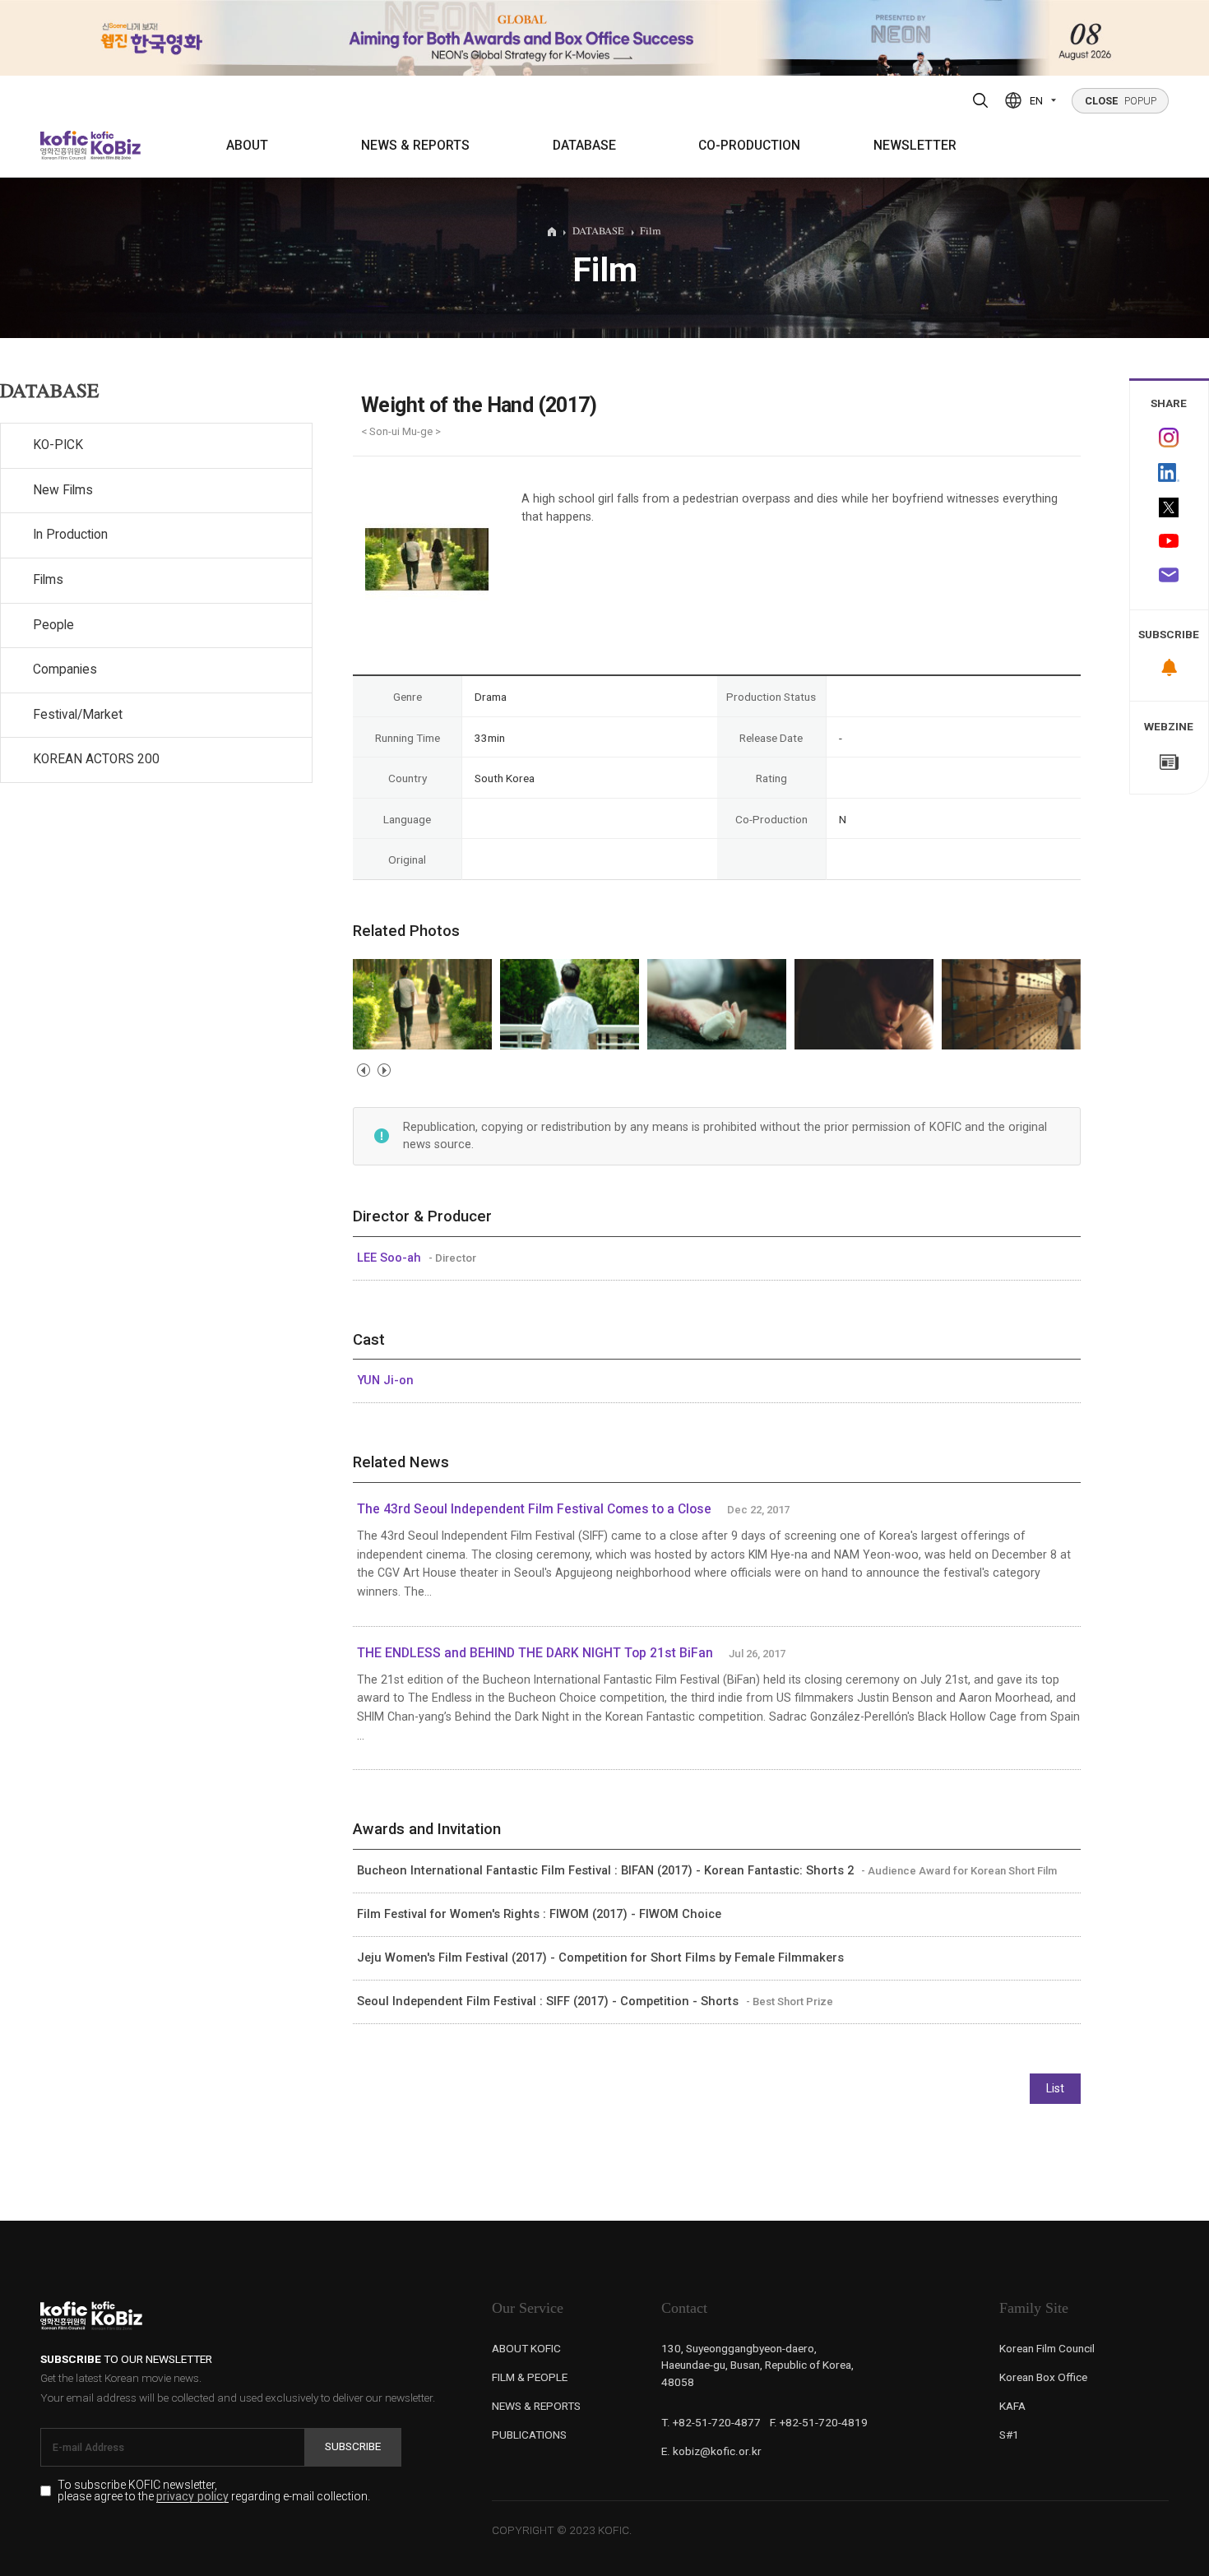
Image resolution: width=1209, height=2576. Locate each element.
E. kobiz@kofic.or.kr (711, 2451)
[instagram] (1170, 438)
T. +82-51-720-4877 (711, 2422)
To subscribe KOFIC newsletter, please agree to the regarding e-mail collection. (214, 2491)
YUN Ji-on (385, 1380)
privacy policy (192, 2497)
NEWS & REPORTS (415, 146)
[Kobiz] (114, 145)
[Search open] (980, 100)
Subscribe (353, 2446)
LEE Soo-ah (391, 1258)
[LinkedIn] (1170, 473)
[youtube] (1170, 542)
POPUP (1121, 101)
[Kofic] (65, 145)
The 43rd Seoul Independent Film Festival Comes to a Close (534, 1509)
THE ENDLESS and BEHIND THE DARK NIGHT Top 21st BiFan (535, 1653)
